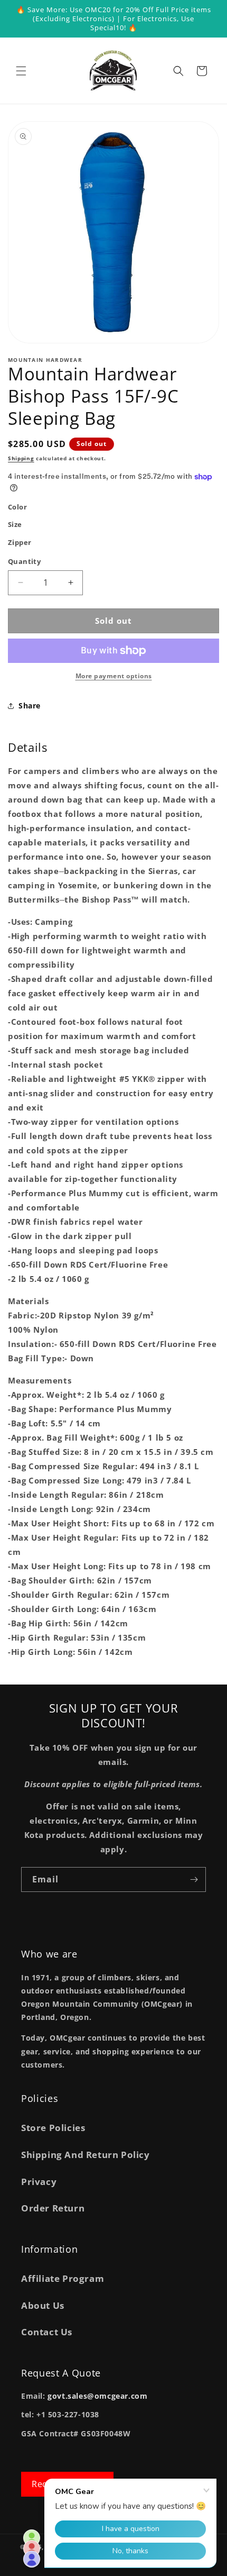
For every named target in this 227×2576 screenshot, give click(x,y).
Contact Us (47, 2332)
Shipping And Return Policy (86, 2155)
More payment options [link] (114, 676)
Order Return (53, 2208)
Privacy (39, 2182)
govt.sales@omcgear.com (97, 2396)
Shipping (21, 458)
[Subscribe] (194, 1879)
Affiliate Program (63, 2278)
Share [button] (30, 706)
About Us (43, 2305)
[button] (21, 71)
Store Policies (53, 2128)
